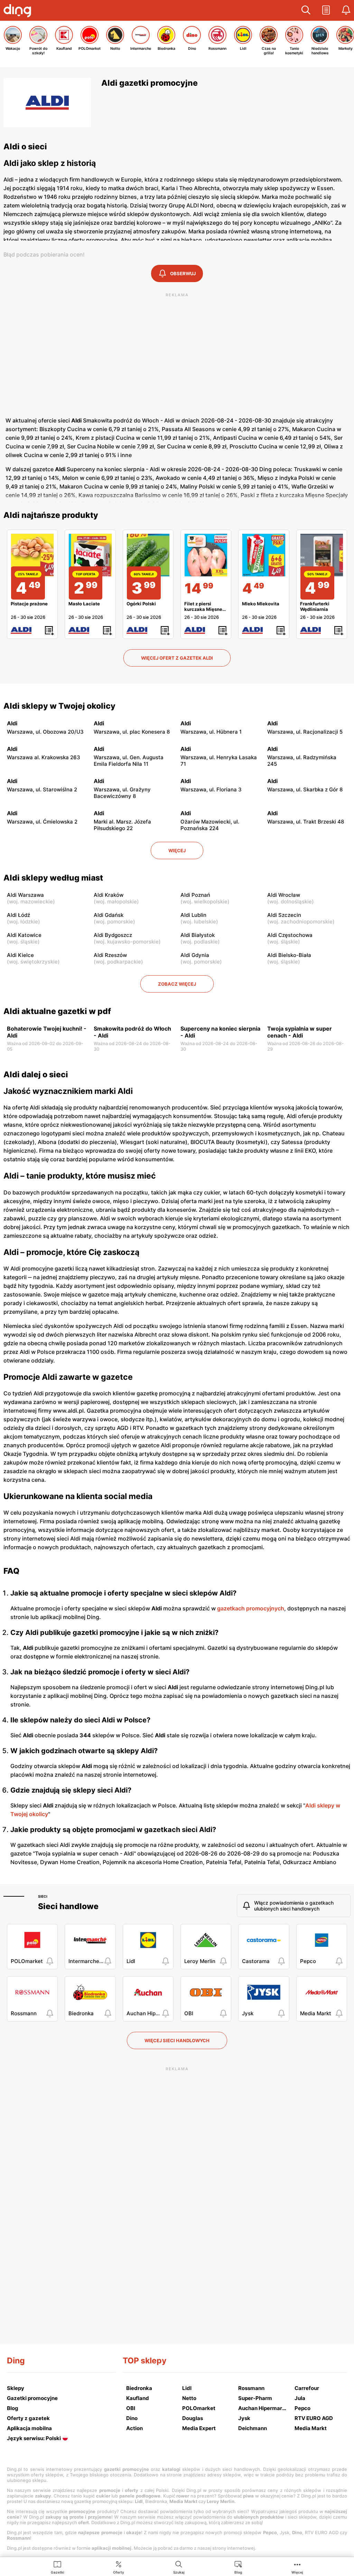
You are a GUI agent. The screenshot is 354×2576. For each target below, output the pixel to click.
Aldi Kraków (109, 895)
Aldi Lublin (193, 915)
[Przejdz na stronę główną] (19, 11)
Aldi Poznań (195, 895)
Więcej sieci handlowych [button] (177, 2040)
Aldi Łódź (18, 915)
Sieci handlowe (68, 1906)
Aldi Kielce (20, 955)
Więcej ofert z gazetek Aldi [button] (177, 658)
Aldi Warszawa (25, 895)
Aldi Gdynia (195, 955)
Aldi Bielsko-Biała (289, 955)
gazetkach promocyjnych (251, 1608)
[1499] (206, 555)
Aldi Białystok (198, 935)
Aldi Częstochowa (290, 935)
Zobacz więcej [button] (177, 984)
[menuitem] (58, 2567)
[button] (306, 10)
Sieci (43, 1896)
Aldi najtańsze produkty (51, 515)
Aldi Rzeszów (110, 955)
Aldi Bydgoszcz (113, 935)
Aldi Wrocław (284, 895)
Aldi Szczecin (284, 915)
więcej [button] (177, 850)
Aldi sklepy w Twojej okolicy (59, 706)
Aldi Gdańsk (109, 915)
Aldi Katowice (24, 935)
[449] (264, 555)
